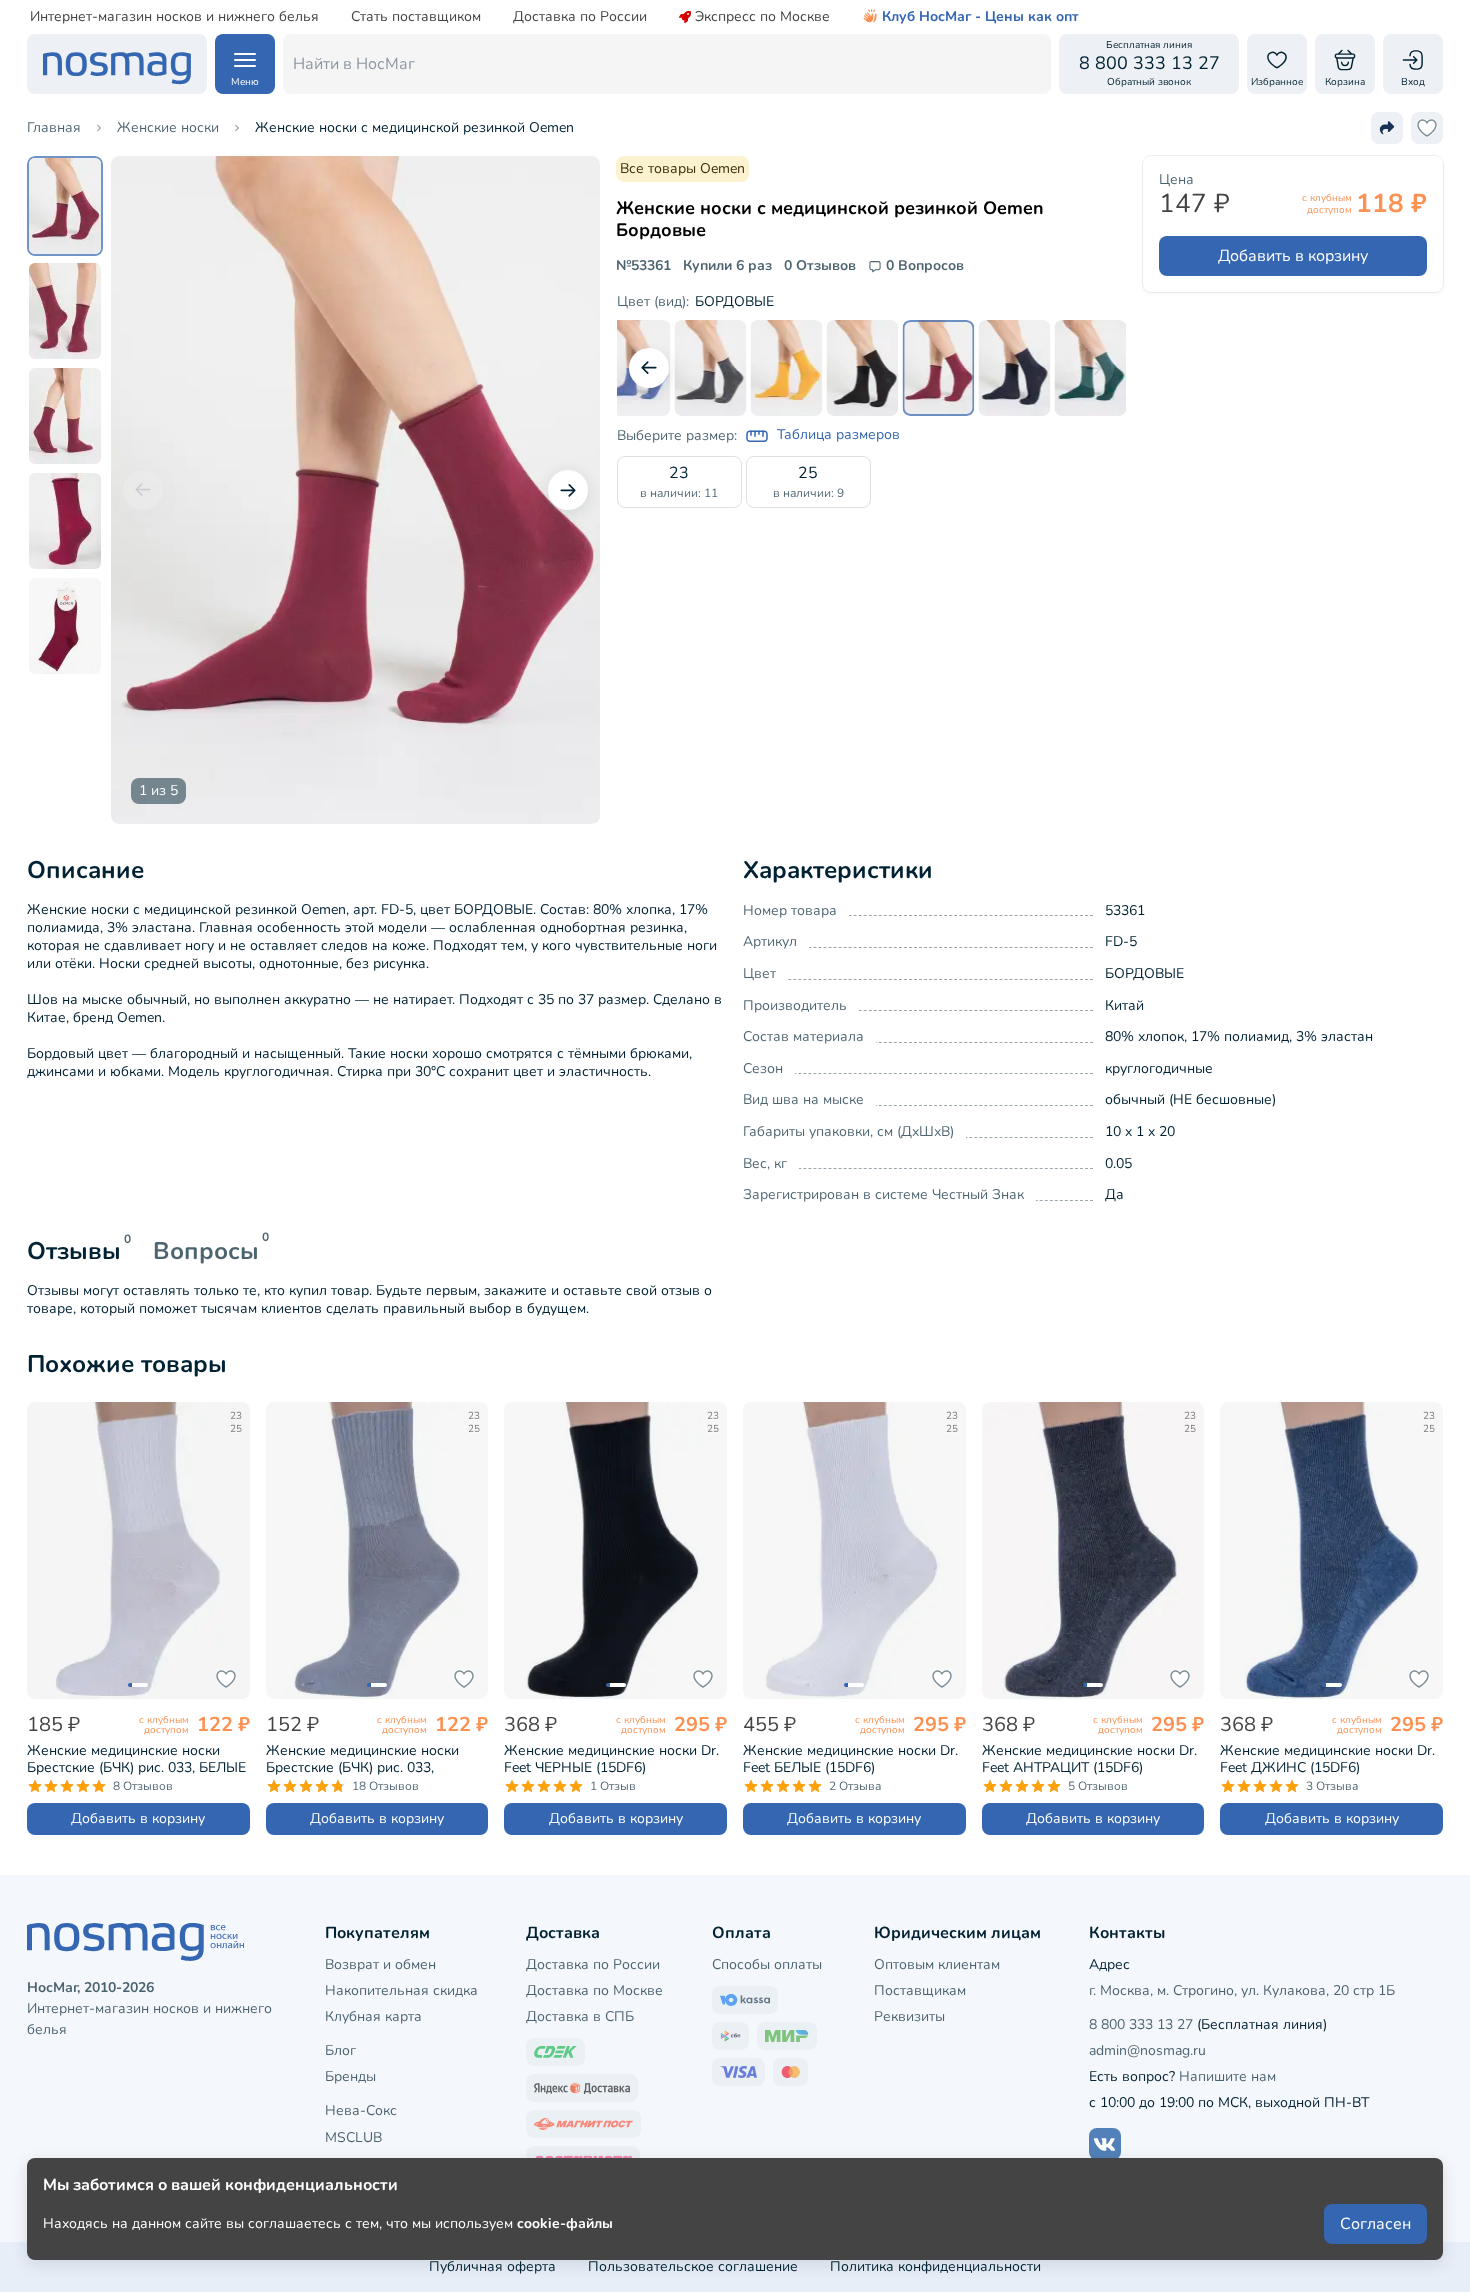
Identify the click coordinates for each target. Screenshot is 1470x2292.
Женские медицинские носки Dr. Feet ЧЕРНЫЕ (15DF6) (611, 1759)
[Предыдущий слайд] (143, 490)
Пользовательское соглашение (693, 2266)
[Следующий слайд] (568, 490)
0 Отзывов (820, 266)
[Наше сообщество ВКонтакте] (1105, 2144)
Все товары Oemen (682, 168)
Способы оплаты (767, 1964)
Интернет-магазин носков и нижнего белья (174, 17)
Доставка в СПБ (580, 2016)
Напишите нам (1227, 2076)
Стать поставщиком (416, 17)
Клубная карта (373, 2016)
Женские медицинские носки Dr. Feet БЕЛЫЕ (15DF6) (850, 1759)
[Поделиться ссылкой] (1387, 128)
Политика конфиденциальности (935, 2266)
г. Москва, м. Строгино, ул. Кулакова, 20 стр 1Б (1242, 1990)
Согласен (1375, 2224)
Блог (340, 2050)
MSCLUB (353, 2137)
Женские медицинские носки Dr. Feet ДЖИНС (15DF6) (1327, 1759)
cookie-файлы (565, 2223)
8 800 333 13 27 (1141, 2024)
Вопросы (206, 1251)
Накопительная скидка (401, 1990)
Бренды (350, 2076)
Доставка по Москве (594, 1990)
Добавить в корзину (1293, 256)
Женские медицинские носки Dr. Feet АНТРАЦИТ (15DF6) (1089, 1759)
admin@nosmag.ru (1147, 2050)
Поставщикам (920, 1990)
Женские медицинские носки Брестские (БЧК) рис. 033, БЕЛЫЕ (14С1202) (136, 1759)
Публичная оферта (492, 2266)
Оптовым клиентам (937, 1964)
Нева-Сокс (361, 2110)
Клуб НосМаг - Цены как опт (980, 17)
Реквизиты (909, 2016)
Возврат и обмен (380, 1964)
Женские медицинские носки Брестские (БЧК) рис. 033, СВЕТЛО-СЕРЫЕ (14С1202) (362, 1759)
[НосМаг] (117, 64)
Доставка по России (580, 17)
